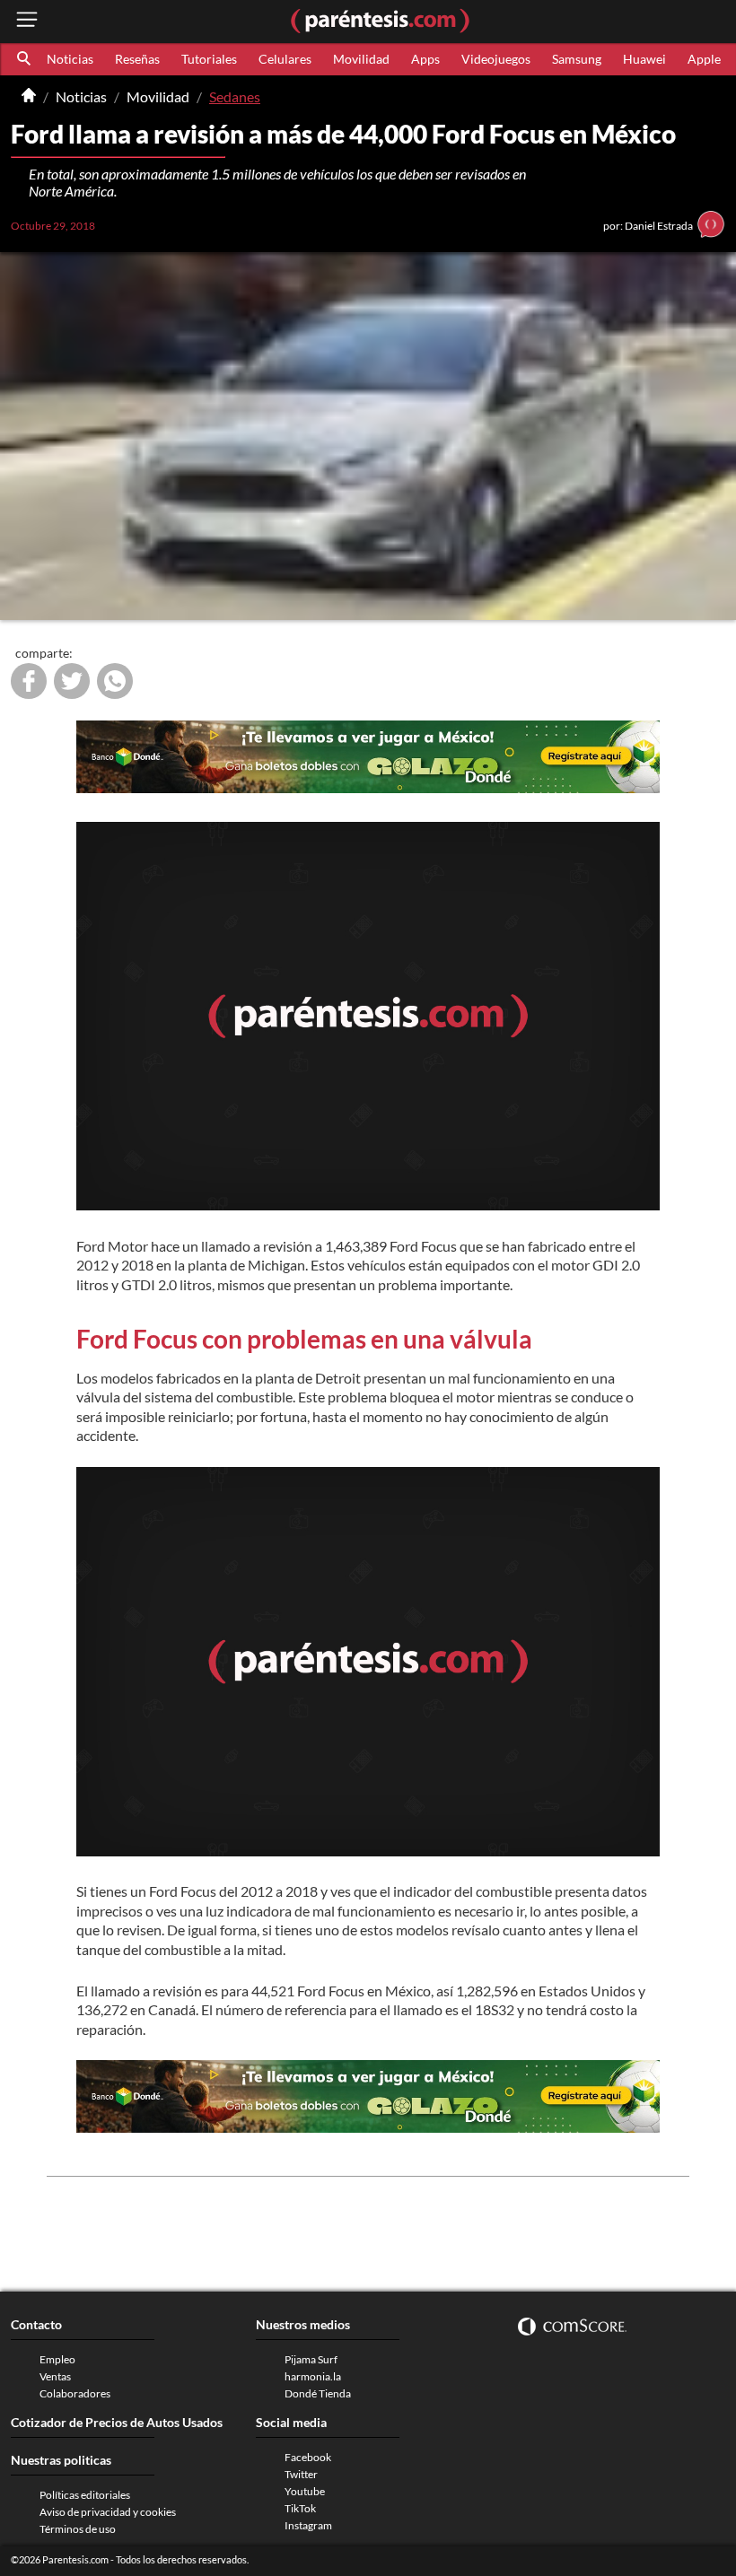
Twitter (301, 2474)
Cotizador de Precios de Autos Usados (117, 2422)
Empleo (57, 2359)
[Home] (29, 97)
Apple (704, 59)
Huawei (644, 59)
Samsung (577, 59)
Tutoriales (209, 59)
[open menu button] (27, 21)
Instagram (308, 2525)
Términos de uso (78, 2529)
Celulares (285, 59)
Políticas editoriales (85, 2495)
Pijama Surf (311, 2359)
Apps (425, 59)
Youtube (305, 2491)
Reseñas (137, 59)
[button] (25, 59)
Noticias (70, 59)
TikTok (300, 2508)
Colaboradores (75, 2393)
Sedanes (235, 96)
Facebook (308, 2457)
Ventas (55, 2376)
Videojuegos (496, 59)
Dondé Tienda (318, 2393)
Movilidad (361, 59)
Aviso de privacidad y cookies (108, 2512)
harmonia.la (313, 2376)
